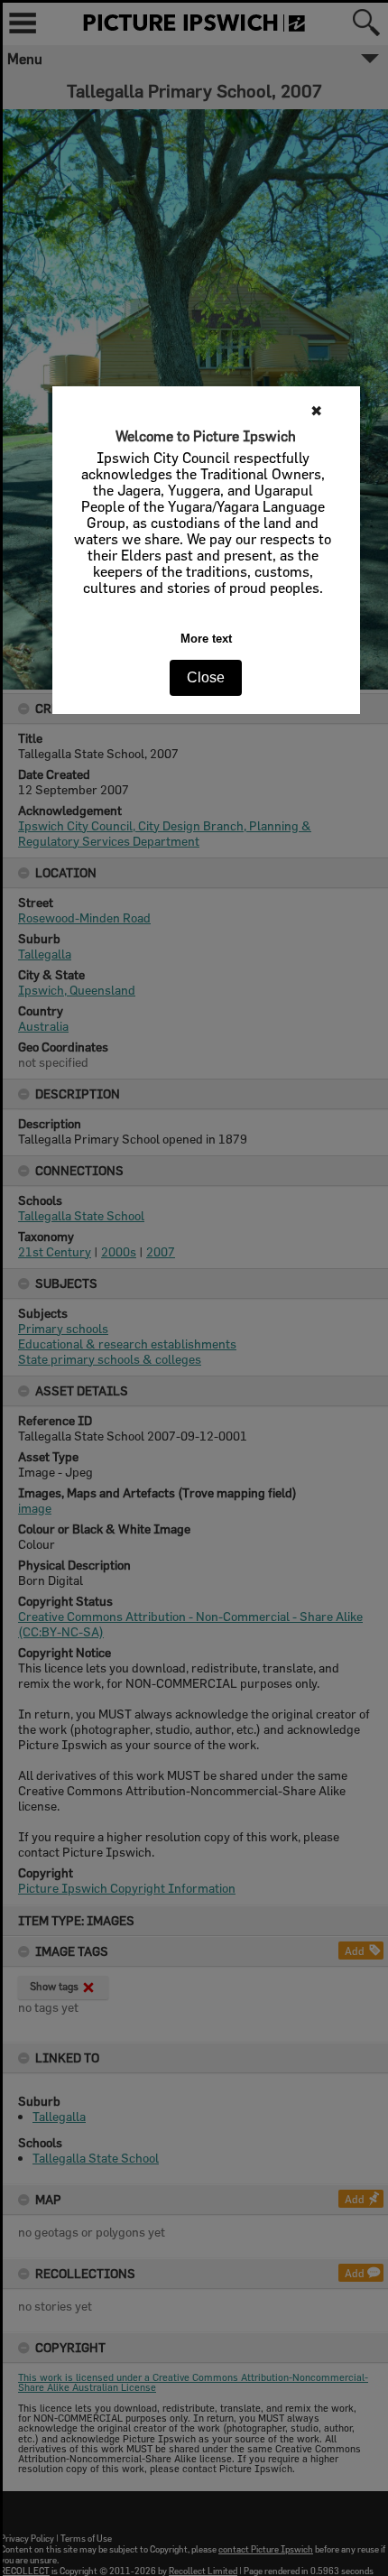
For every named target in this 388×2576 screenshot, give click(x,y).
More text (206, 639)
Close (206, 677)
